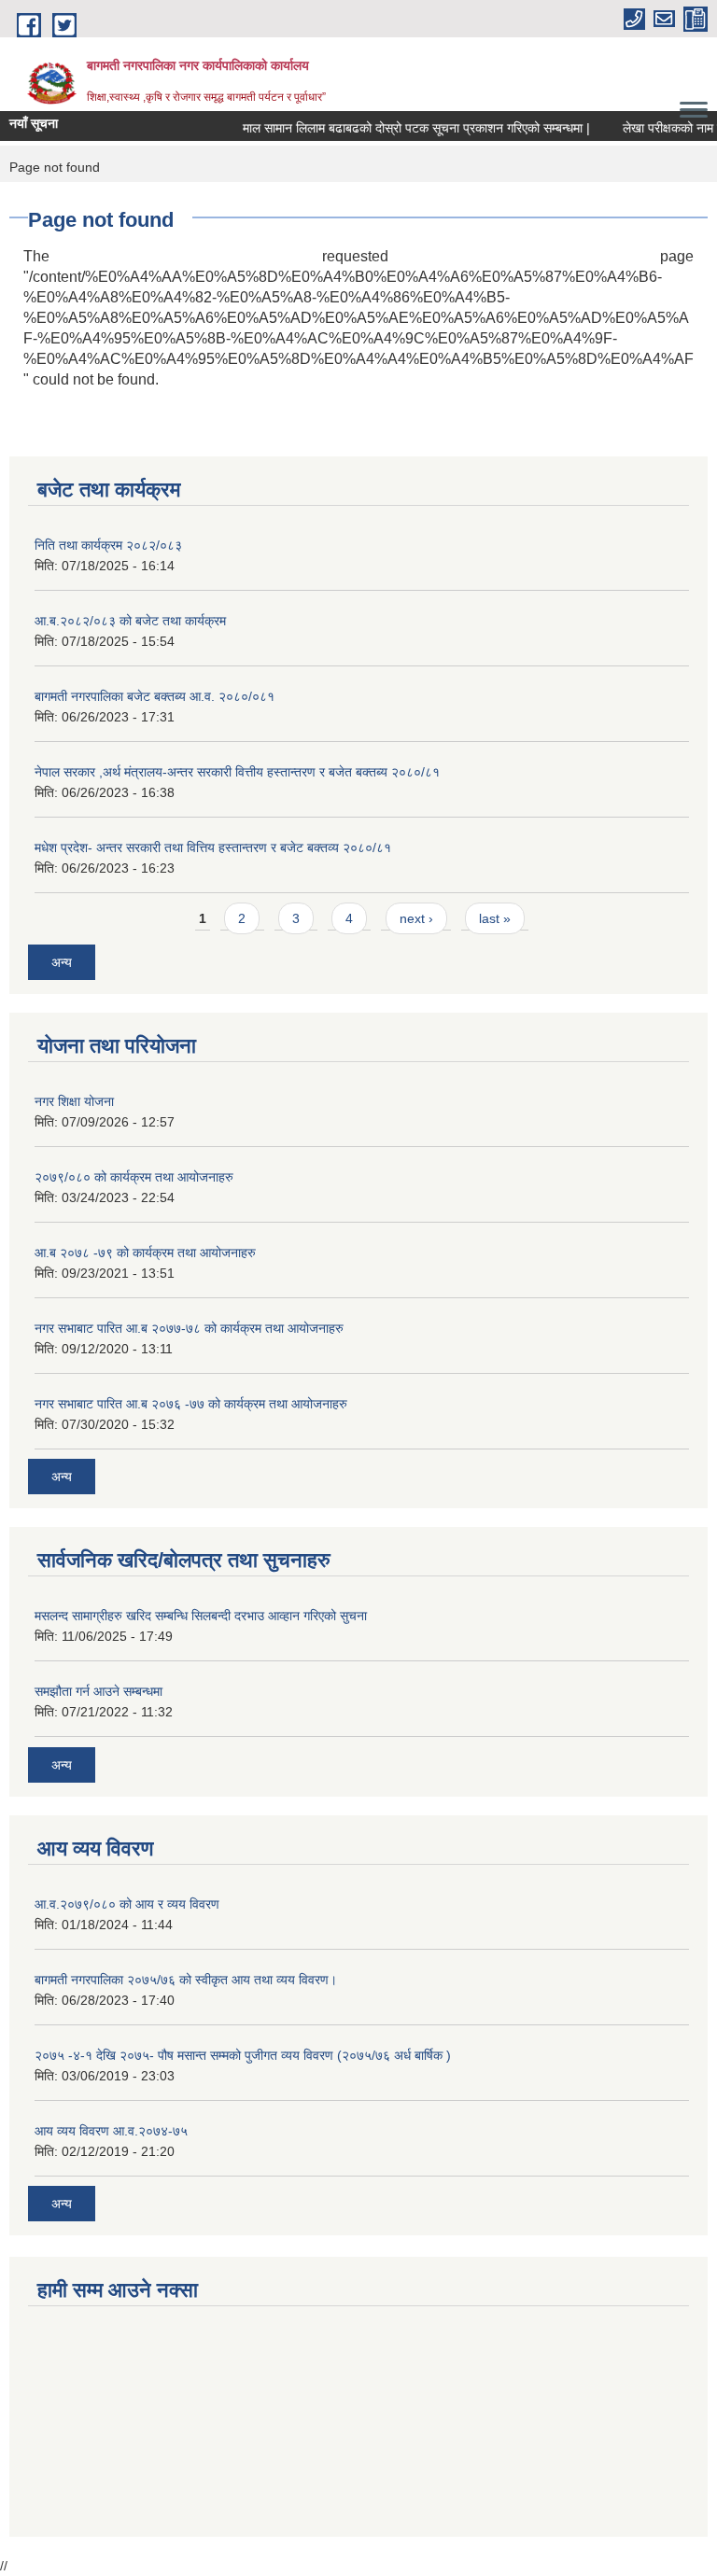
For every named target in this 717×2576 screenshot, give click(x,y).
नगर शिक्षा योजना (74, 1101)
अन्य (62, 962)
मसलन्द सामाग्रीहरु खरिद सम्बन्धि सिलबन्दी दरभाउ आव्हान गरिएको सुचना (201, 1616)
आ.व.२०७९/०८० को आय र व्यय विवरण (127, 1904)
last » (495, 918)
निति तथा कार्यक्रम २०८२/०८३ (108, 545)
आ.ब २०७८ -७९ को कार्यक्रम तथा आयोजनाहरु (145, 1253)
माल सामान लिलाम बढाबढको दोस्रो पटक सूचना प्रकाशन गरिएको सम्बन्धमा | (406, 128)
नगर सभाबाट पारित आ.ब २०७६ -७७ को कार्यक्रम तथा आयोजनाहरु (191, 1404)
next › (416, 918)
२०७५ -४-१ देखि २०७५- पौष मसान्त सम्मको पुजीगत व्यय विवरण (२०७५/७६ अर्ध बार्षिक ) (243, 2055)
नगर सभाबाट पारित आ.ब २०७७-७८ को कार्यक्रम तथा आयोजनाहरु (189, 1328)
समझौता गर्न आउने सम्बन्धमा (98, 1691)
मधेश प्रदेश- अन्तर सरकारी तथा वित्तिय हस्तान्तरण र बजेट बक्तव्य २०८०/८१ (213, 847)
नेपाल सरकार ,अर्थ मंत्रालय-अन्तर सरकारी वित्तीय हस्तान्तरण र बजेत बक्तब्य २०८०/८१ (237, 772)
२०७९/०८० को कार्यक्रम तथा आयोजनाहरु (134, 1177)
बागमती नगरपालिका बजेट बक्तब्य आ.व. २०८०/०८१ (155, 696)
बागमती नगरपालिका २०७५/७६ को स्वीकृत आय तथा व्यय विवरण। (186, 1980)
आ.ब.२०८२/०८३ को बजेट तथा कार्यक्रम (130, 621)
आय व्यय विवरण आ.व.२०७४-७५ (111, 2131)
